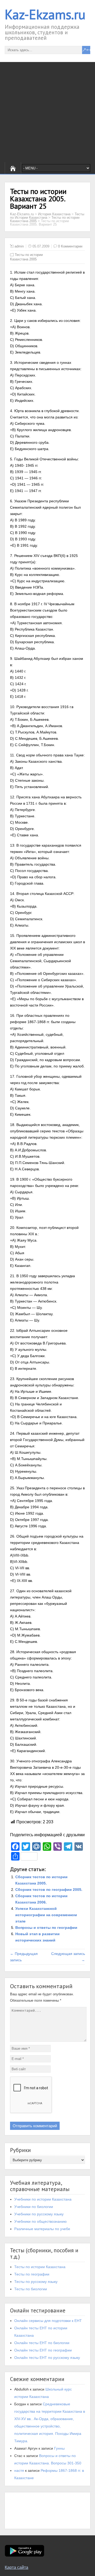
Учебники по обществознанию (41, 2221)
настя (19, 2470)
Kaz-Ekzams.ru (45, 14)
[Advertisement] (47, 112)
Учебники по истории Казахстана (43, 2199)
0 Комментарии (70, 246)
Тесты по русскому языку (36, 2282)
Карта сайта (16, 2567)
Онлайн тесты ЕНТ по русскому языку (47, 2358)
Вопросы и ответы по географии (46, 1928)
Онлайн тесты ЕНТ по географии (43, 2350)
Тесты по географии (32, 2274)
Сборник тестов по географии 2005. (49, 1890)
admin (19, 246)
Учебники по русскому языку (39, 2214)
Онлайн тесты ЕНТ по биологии (42, 2343)
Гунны (59, 2448)
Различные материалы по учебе (42, 2229)
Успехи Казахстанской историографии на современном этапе (46, 1915)
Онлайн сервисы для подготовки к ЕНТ (48, 2321)
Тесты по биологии (31, 2289)
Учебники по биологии (34, 2207)
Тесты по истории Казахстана (40, 2267)
